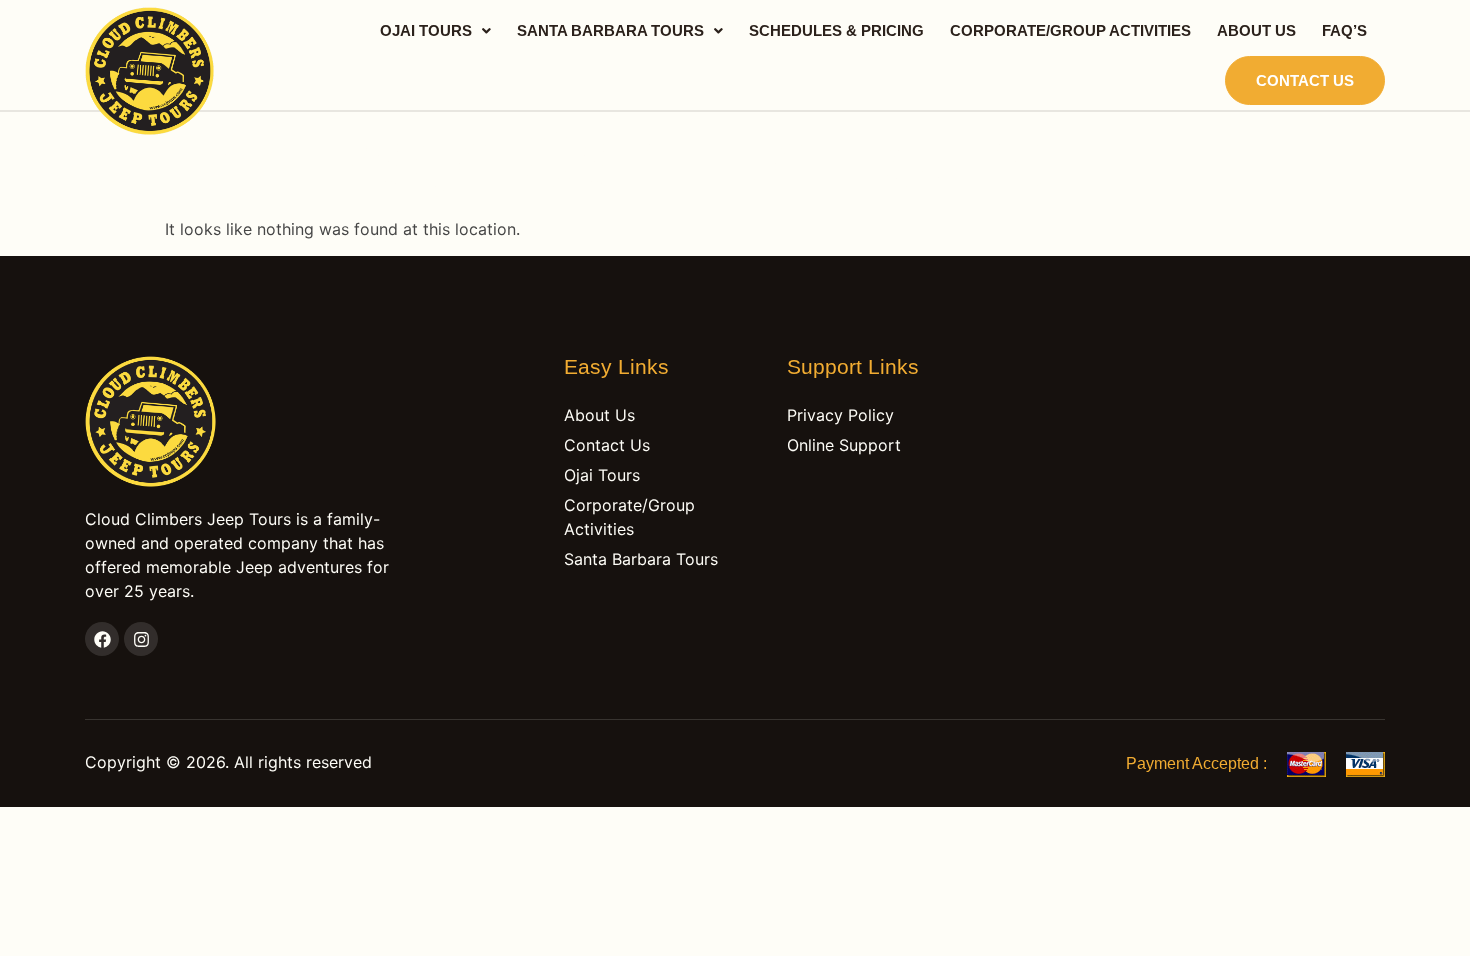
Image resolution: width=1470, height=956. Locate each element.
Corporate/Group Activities (1070, 30)
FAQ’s (1344, 30)
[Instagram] (141, 639)
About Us (1256, 30)
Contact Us (1305, 80)
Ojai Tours (426, 30)
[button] (435, 30)
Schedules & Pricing (836, 30)
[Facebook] (102, 639)
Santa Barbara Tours (610, 30)
